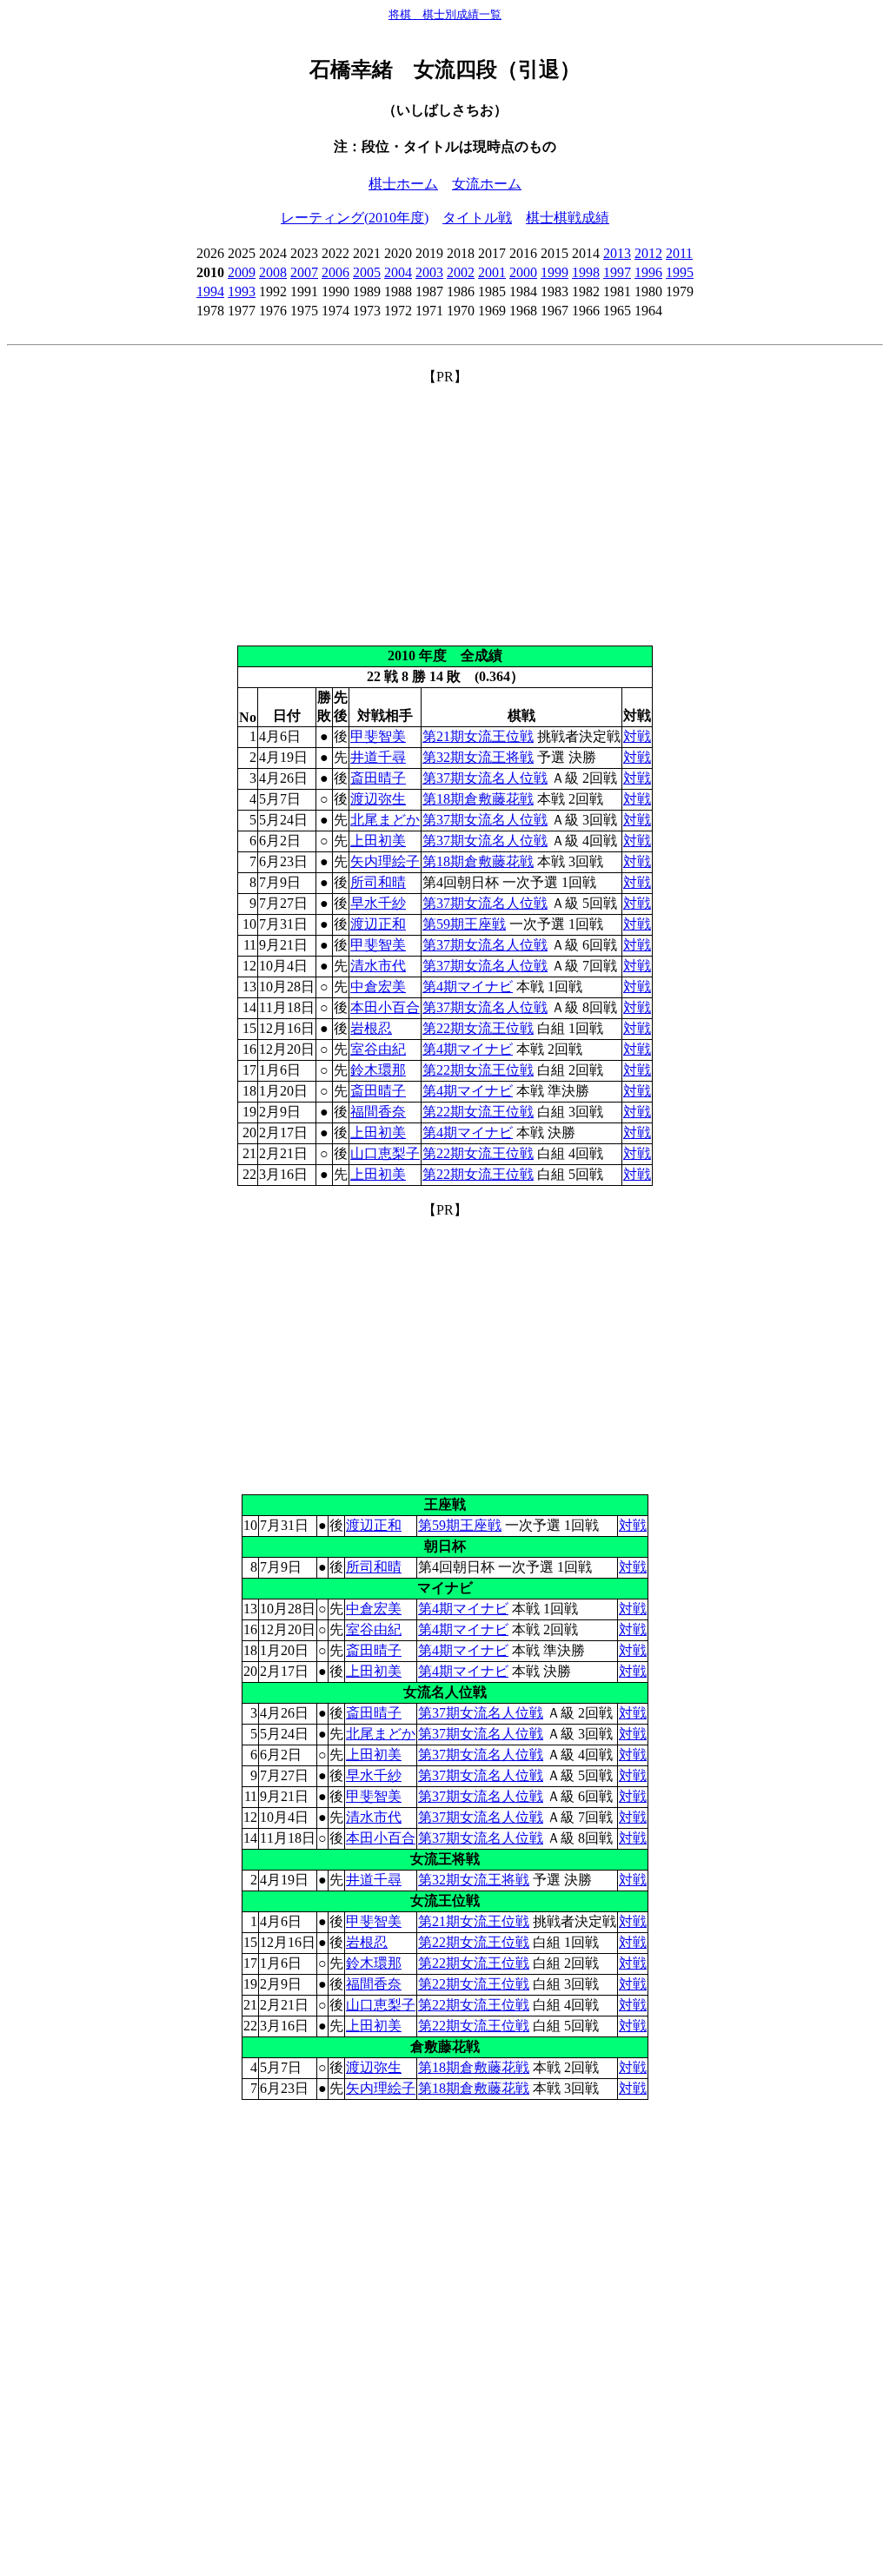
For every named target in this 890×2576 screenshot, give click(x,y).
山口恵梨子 (385, 1153)
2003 (429, 272)
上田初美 (378, 841)
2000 (523, 272)
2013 (617, 253)
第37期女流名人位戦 (485, 778)
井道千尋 (378, 757)
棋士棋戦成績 (568, 218)
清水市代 (378, 966)
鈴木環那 (378, 1070)
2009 (242, 272)
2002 (461, 272)
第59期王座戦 (464, 924)
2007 (304, 272)
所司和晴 (378, 882)
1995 (680, 272)
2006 (335, 272)
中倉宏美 (378, 987)
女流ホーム (487, 184)
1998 (586, 272)
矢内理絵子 (385, 861)
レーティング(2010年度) (355, 218)
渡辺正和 (378, 924)
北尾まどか (385, 820)
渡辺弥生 (378, 799)
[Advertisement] (445, 508)
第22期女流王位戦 (478, 1028)
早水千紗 (378, 903)
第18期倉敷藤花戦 (478, 799)
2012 (648, 253)
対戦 (637, 736)
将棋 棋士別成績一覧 (445, 14)
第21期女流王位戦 (478, 736)
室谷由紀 (378, 1049)
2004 (398, 272)
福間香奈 (378, 1112)
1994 (210, 291)
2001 (492, 272)
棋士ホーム (403, 184)
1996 (648, 272)
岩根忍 (371, 1028)
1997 (617, 272)
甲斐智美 (378, 736)
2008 (273, 272)
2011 (679, 253)
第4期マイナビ (468, 987)
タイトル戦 (477, 218)
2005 (367, 272)
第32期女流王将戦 (478, 757)
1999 (555, 272)
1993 (242, 291)
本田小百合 (385, 1007)
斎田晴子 (378, 778)
